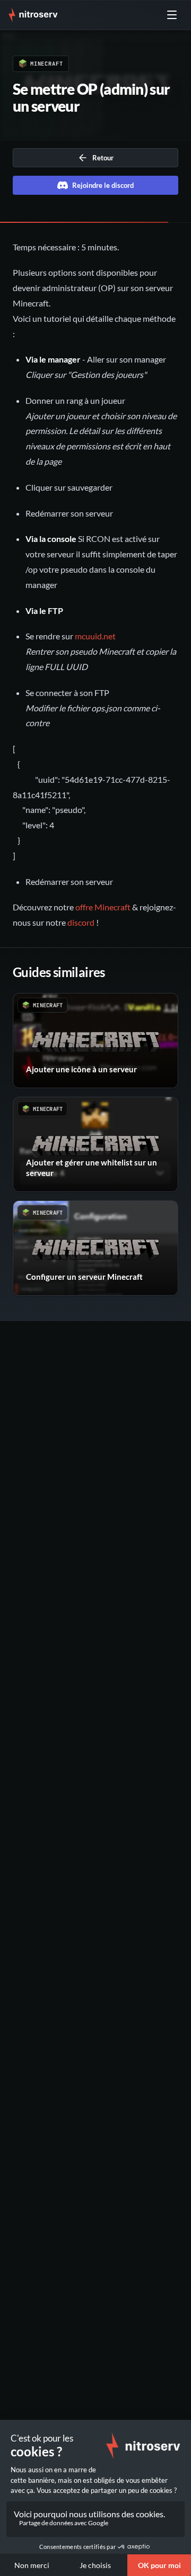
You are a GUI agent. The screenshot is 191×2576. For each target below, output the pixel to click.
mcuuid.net (95, 636)
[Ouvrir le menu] (172, 15)
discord (81, 922)
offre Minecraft (103, 907)
